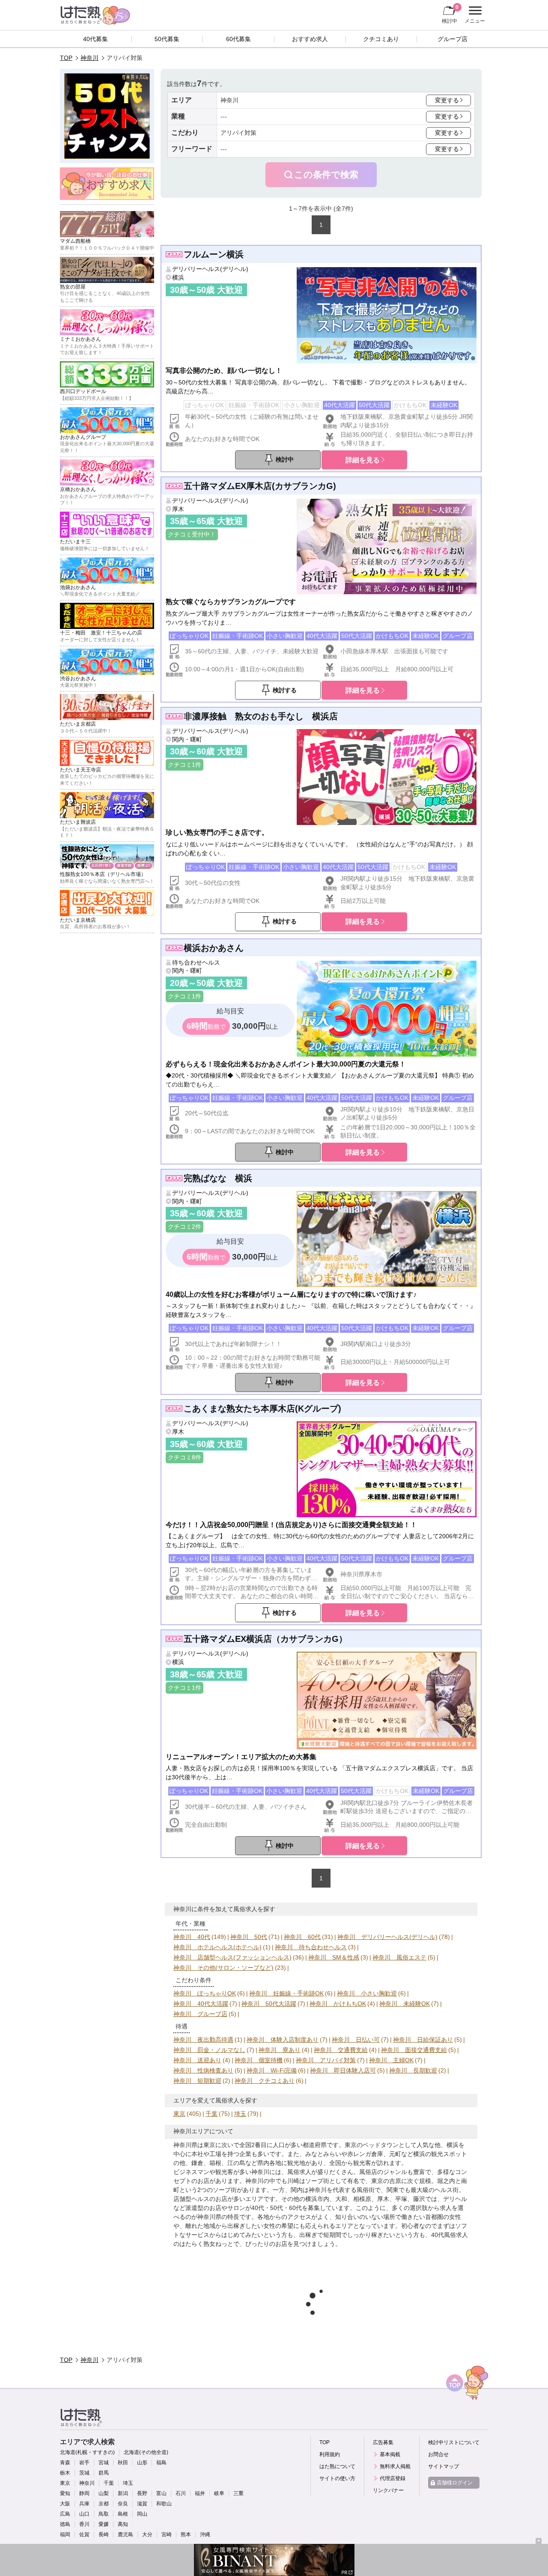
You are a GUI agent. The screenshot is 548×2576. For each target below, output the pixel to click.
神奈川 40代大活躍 (201, 2004)
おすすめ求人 (310, 39)
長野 (142, 2493)
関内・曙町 (187, 739)
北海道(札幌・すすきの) (87, 2452)
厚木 (178, 509)
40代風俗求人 (450, 2235)
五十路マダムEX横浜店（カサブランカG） (265, 1639)
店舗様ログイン (455, 2483)
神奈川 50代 (249, 1937)
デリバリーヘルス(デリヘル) (210, 269)
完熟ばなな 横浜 (218, 1178)
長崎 (104, 2534)
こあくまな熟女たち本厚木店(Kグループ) (262, 1409)
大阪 (65, 2504)
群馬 (104, 2473)
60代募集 (238, 39)
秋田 (123, 2463)
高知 (123, 2524)
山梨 (104, 2493)
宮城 (104, 2463)
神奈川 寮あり (280, 2050)
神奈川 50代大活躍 (269, 2004)
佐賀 (84, 2534)
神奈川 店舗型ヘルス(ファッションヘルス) (232, 1957)
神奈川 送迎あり (197, 2060)
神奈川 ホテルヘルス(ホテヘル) (217, 1947)
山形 (142, 2463)
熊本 (186, 2534)
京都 (104, 2504)
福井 (200, 2493)
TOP (66, 58)
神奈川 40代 (192, 1937)
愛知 (65, 2493)
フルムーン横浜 (214, 254)
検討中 (450, 14)
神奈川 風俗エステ (399, 1957)
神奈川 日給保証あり (423, 2040)
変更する (447, 100)
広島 (65, 2514)
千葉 (211, 2114)
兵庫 (84, 2504)
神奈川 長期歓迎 (413, 2070)
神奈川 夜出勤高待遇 (203, 2040)
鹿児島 (125, 2534)
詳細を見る (363, 460)
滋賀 (142, 2504)
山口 (84, 2514)
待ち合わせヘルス (196, 962)
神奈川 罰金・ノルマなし (209, 2050)
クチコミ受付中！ (192, 534)
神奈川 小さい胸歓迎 (367, 1993)
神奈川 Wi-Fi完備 (272, 2070)
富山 (161, 2493)
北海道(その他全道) (146, 2452)
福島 (161, 2463)
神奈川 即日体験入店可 (343, 2070)
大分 (147, 2534)
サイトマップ (444, 2466)
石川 (181, 2493)
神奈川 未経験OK (405, 2004)
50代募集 (167, 39)
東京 (179, 2114)
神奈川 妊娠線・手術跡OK (286, 1993)
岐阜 (219, 2493)
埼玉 (240, 2114)
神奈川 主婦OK (391, 2060)
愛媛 (104, 2524)
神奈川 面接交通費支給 (414, 2050)
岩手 (84, 2463)
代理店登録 (393, 2478)
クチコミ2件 (185, 1227)
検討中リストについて (454, 2442)
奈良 (123, 2504)
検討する (285, 690)
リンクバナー (388, 2490)
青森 (65, 2463)
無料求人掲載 (395, 2466)
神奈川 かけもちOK (338, 2004)
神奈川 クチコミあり (265, 2081)
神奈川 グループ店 (200, 2014)
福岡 (65, 2534)
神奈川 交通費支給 (341, 2050)
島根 (123, 2514)
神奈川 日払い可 (356, 2040)
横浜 (178, 277)
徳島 (65, 2524)
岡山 (142, 2514)
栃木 (65, 2473)
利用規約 (330, 2454)
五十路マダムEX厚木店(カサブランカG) (260, 486)
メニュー (474, 16)
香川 (84, 2524)
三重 (238, 2493)
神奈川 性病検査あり (203, 2070)
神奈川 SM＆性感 (334, 1957)
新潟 (123, 2493)
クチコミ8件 (185, 1457)
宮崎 (167, 2534)
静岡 (84, 2493)
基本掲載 (390, 2454)
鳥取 (104, 2514)
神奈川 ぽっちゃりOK (205, 1993)
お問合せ (438, 2454)
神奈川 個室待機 (259, 2060)
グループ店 (453, 39)
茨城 (84, 2473)
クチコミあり (381, 39)
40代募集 (95, 39)
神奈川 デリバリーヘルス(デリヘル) (387, 1937)
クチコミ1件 (185, 765)
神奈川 (89, 58)
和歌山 (164, 2504)
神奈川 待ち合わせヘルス (311, 1947)
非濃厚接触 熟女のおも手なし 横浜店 (261, 716)
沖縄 (205, 2534)
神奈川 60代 (302, 1937)
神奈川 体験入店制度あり (283, 2040)
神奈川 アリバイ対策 (326, 2060)
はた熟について (337, 2466)
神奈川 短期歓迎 (197, 2081)
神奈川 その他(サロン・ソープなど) (223, 1968)
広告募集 (383, 2442)
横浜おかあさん (214, 948)
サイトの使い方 (337, 2478)
